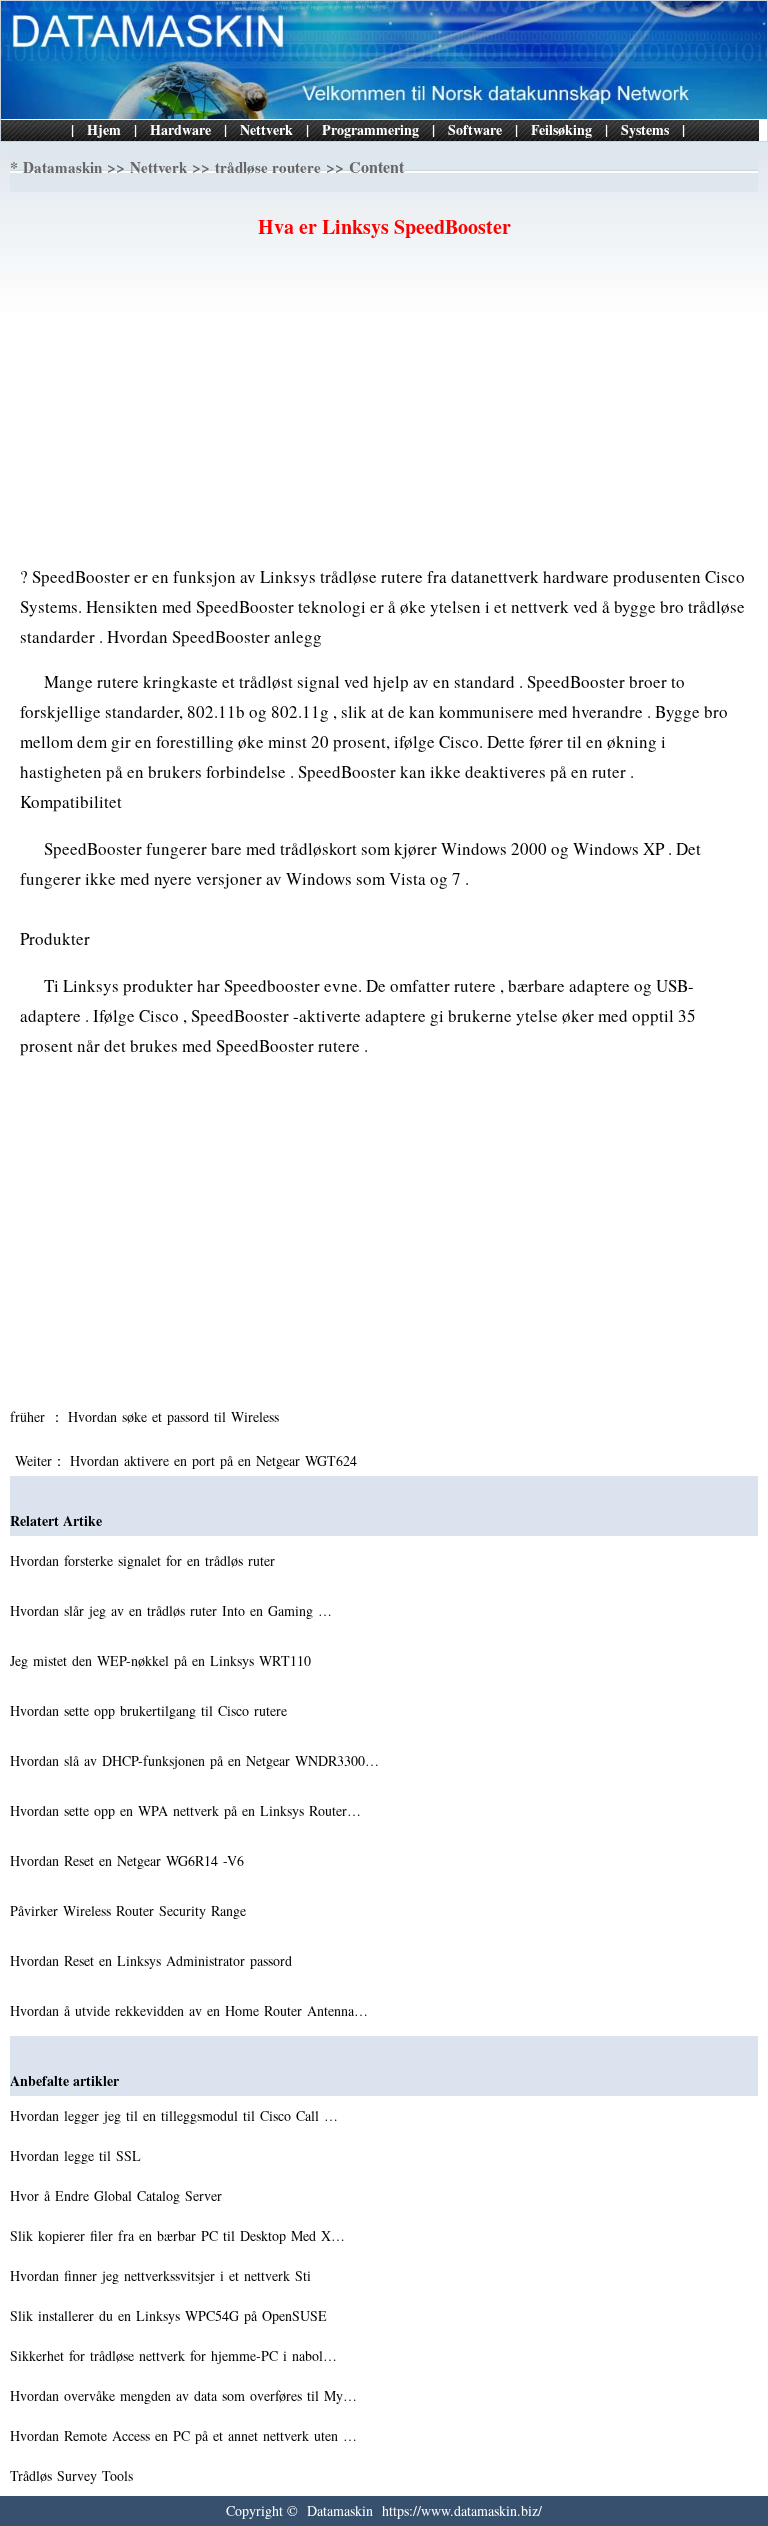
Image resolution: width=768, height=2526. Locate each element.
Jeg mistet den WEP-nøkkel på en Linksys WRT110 (163, 1660)
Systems (645, 129)
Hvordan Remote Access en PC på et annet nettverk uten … (183, 2435)
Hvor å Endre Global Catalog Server (118, 2195)
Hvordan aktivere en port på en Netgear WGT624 (216, 1460)
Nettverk (266, 129)
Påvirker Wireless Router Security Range (130, 1910)
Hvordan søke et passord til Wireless (176, 1416)
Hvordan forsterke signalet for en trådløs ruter (145, 1560)
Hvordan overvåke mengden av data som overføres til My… (183, 2395)
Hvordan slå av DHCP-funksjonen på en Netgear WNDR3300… (194, 1760)
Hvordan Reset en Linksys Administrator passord (153, 1960)
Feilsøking (561, 129)
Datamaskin (62, 167)
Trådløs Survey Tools (74, 2475)
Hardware (180, 129)
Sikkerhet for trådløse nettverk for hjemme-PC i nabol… (173, 2355)
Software (475, 129)
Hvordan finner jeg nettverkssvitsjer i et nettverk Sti (163, 2275)
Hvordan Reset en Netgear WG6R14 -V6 (129, 1860)
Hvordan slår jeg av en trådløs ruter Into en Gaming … (171, 1610)
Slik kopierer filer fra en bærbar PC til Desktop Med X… (177, 2235)
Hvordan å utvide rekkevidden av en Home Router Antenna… (189, 2010)
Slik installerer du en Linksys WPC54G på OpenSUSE (171, 2315)
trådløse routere (268, 167)
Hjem (104, 129)
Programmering (370, 129)
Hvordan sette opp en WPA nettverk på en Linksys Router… (185, 1810)
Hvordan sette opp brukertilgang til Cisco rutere (151, 1710)
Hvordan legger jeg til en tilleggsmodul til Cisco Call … (174, 2115)
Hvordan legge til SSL (78, 2155)
